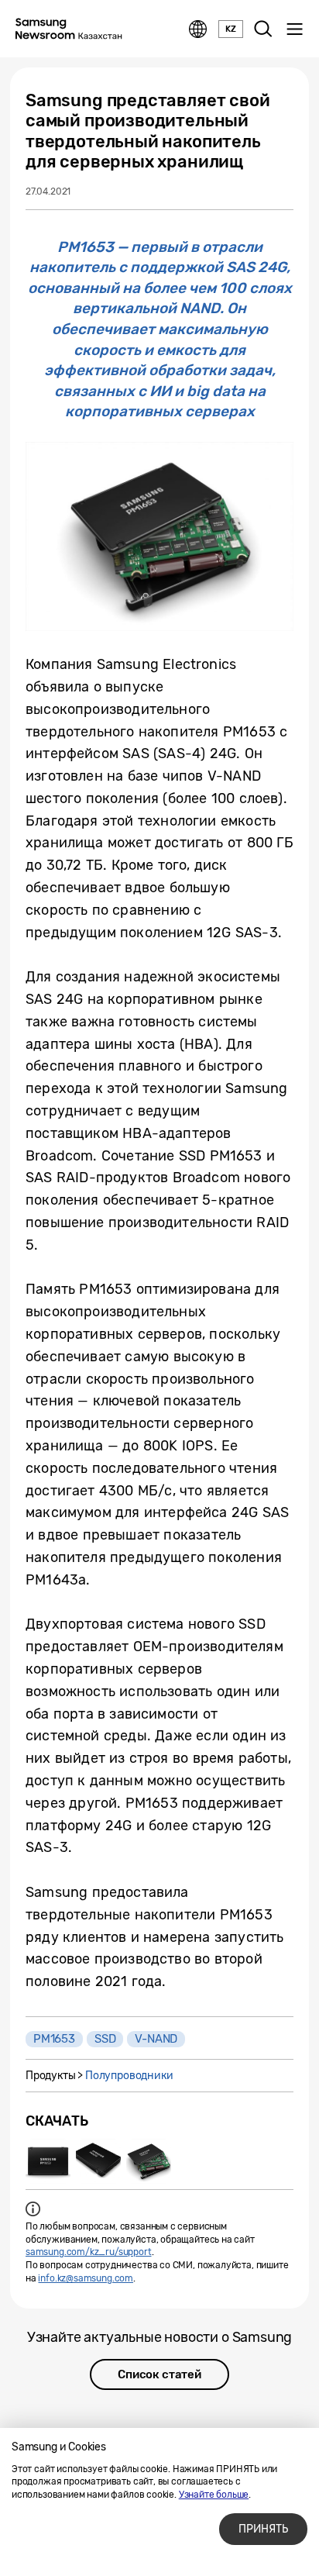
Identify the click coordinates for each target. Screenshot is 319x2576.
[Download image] (48, 2161)
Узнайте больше (214, 2495)
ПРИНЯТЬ (263, 2529)
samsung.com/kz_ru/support (89, 2252)
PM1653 (54, 2039)
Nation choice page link (198, 29)
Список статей (159, 2374)
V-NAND (156, 2039)
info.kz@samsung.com (86, 2278)
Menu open (294, 29)
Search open (263, 29)
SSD (105, 2039)
